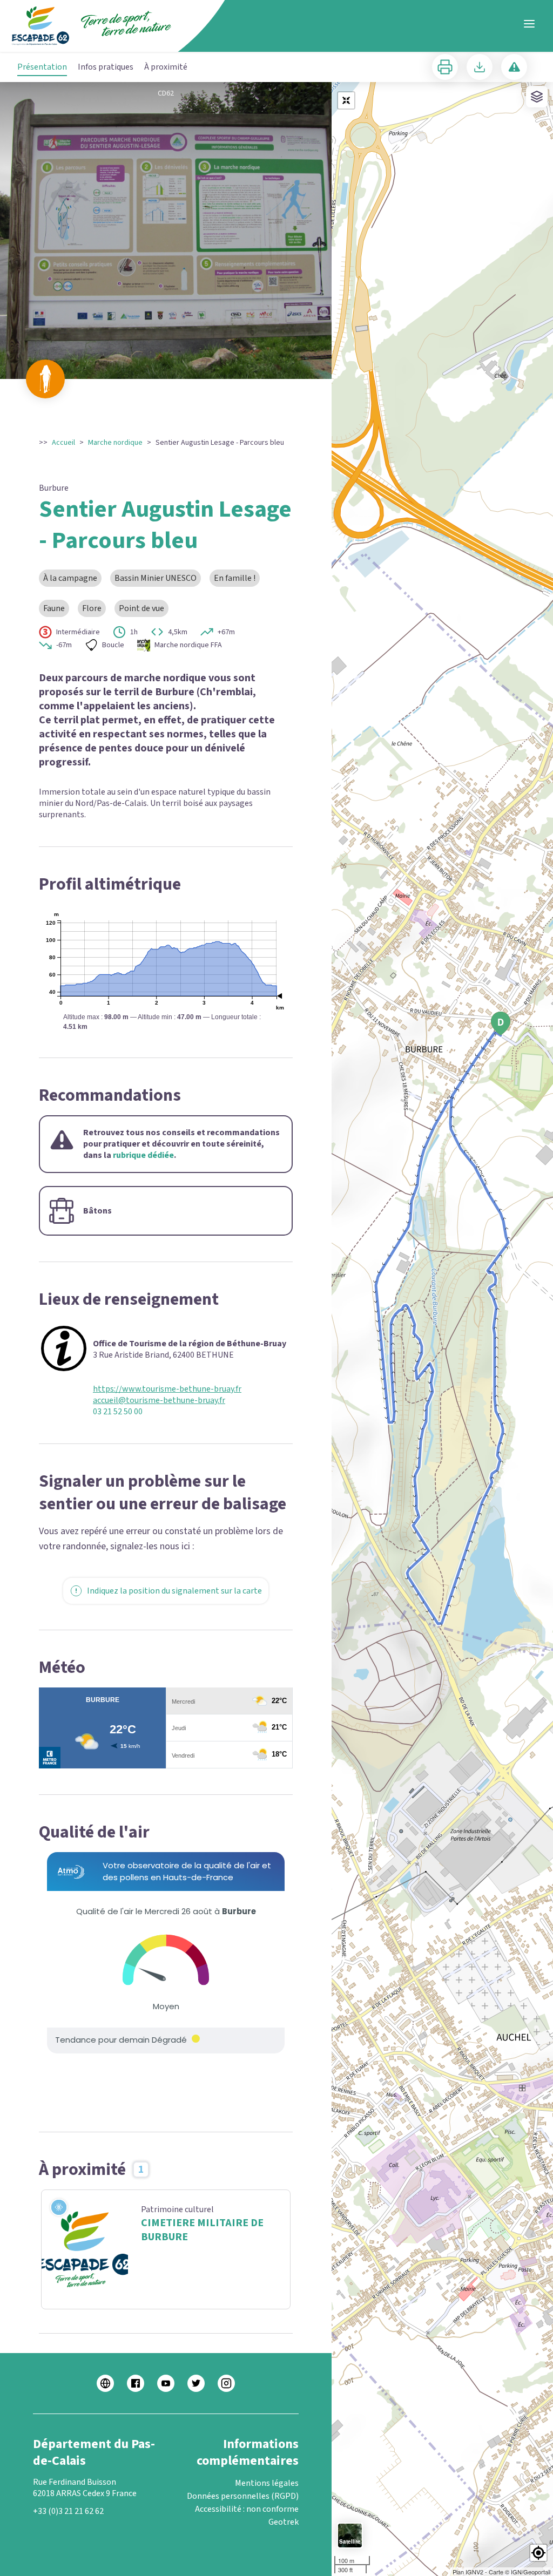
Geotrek (284, 2522)
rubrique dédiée (143, 1155)
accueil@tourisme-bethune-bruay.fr (159, 1401)
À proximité (166, 67)
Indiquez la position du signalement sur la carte (174, 1591)
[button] (538, 2553)
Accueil (63, 443)
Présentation (42, 67)
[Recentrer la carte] (346, 100)
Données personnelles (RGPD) (243, 2496)
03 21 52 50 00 (118, 1412)
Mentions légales (267, 2483)
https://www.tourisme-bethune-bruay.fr (167, 1389)
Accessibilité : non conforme (247, 2509)
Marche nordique (115, 443)
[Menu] (529, 24)
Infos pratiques (106, 67)
